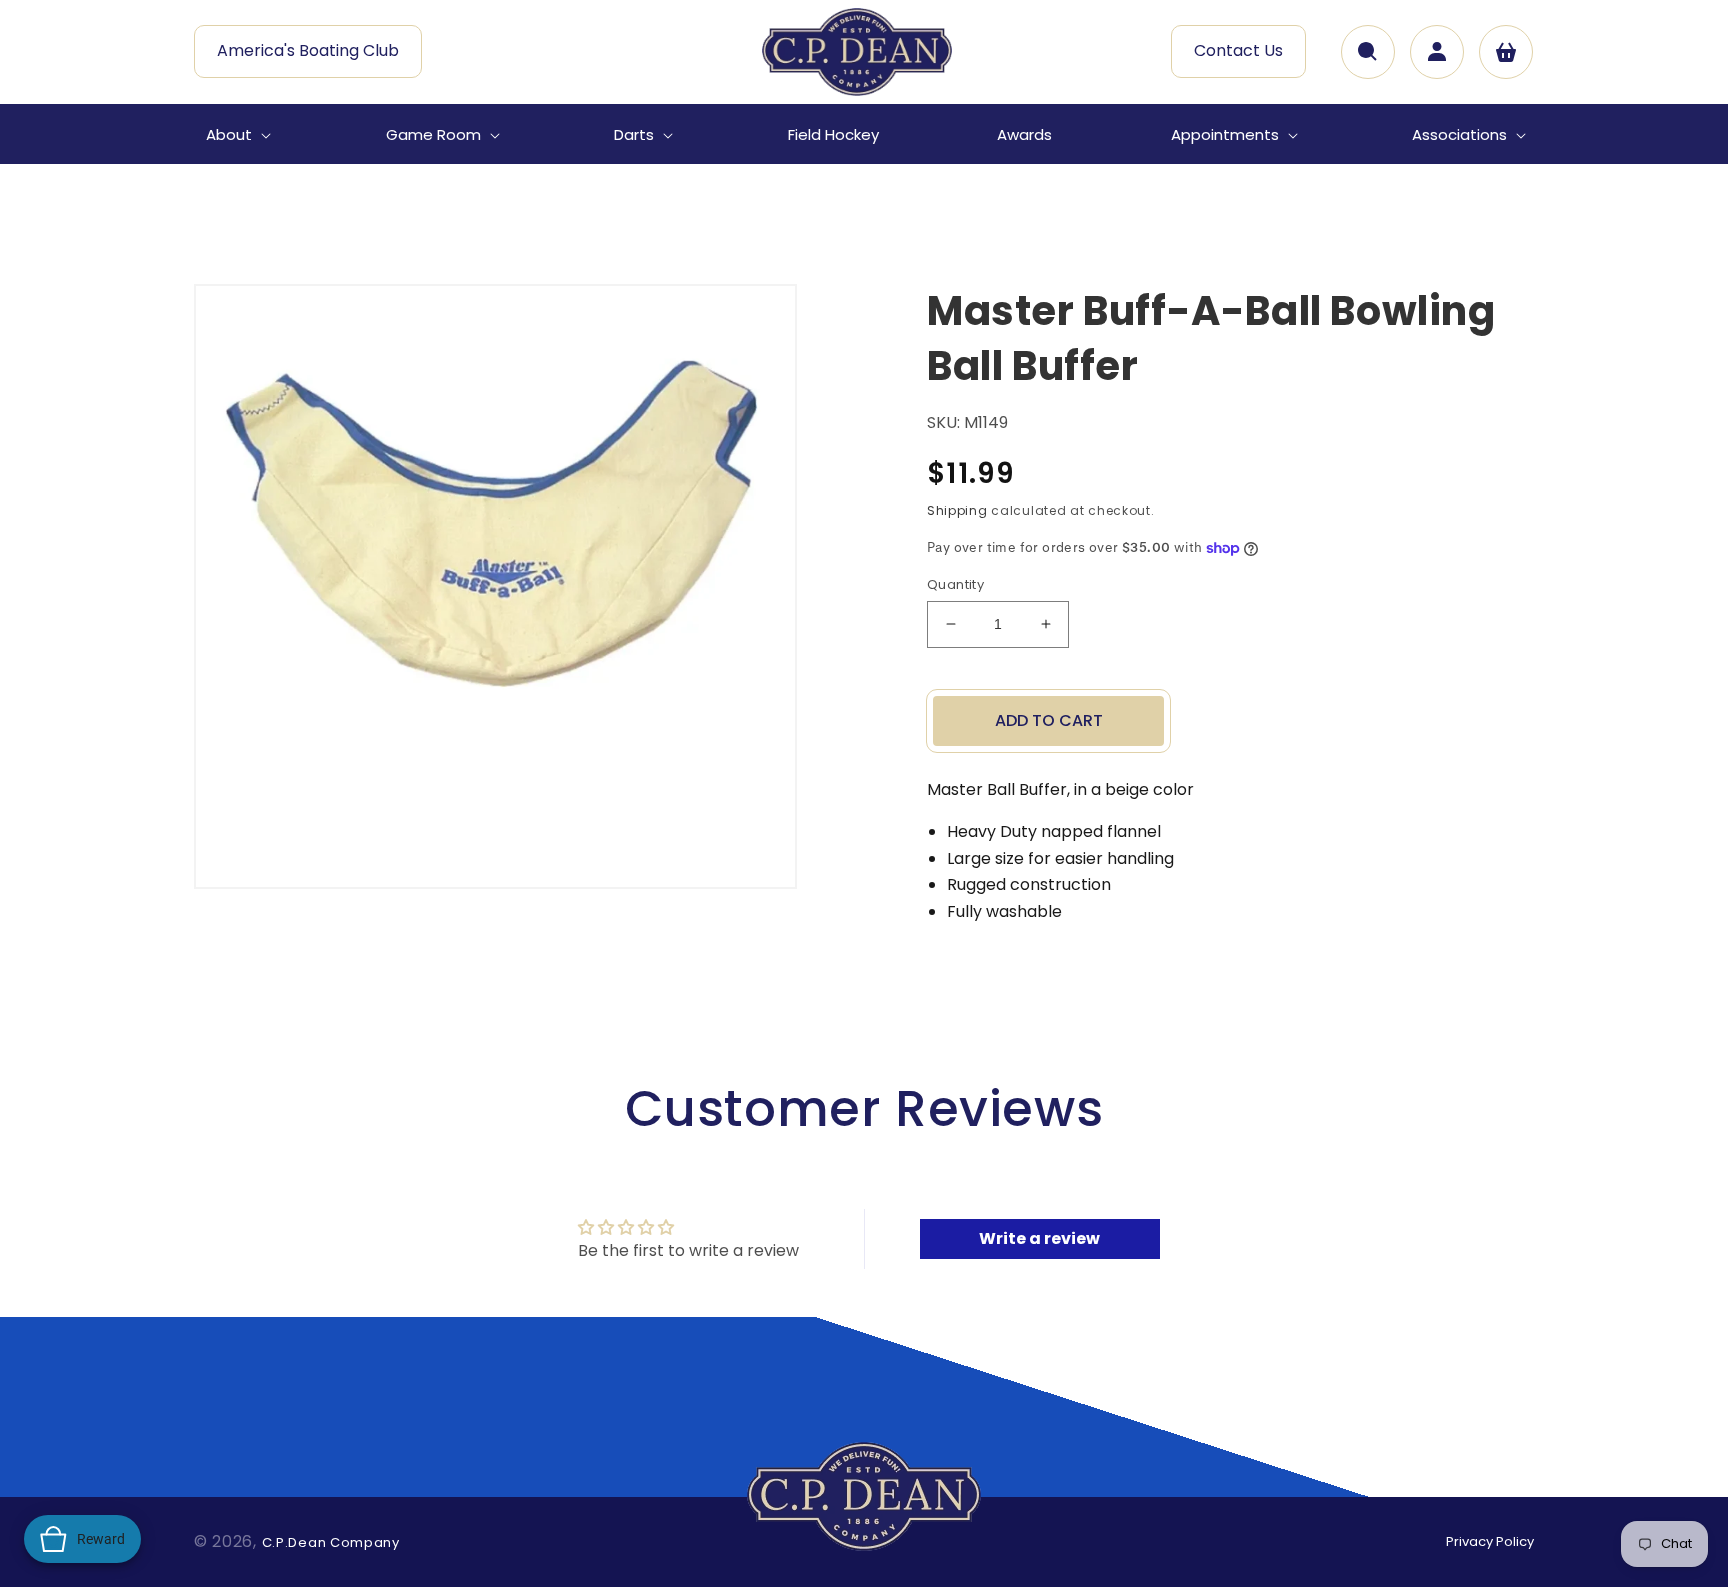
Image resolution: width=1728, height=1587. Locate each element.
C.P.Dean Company (331, 1542)
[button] (236, 135)
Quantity (955, 584)
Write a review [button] (1039, 1238)
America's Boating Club (308, 50)
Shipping (957, 510)
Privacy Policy (1490, 1541)
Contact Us (1238, 50)
